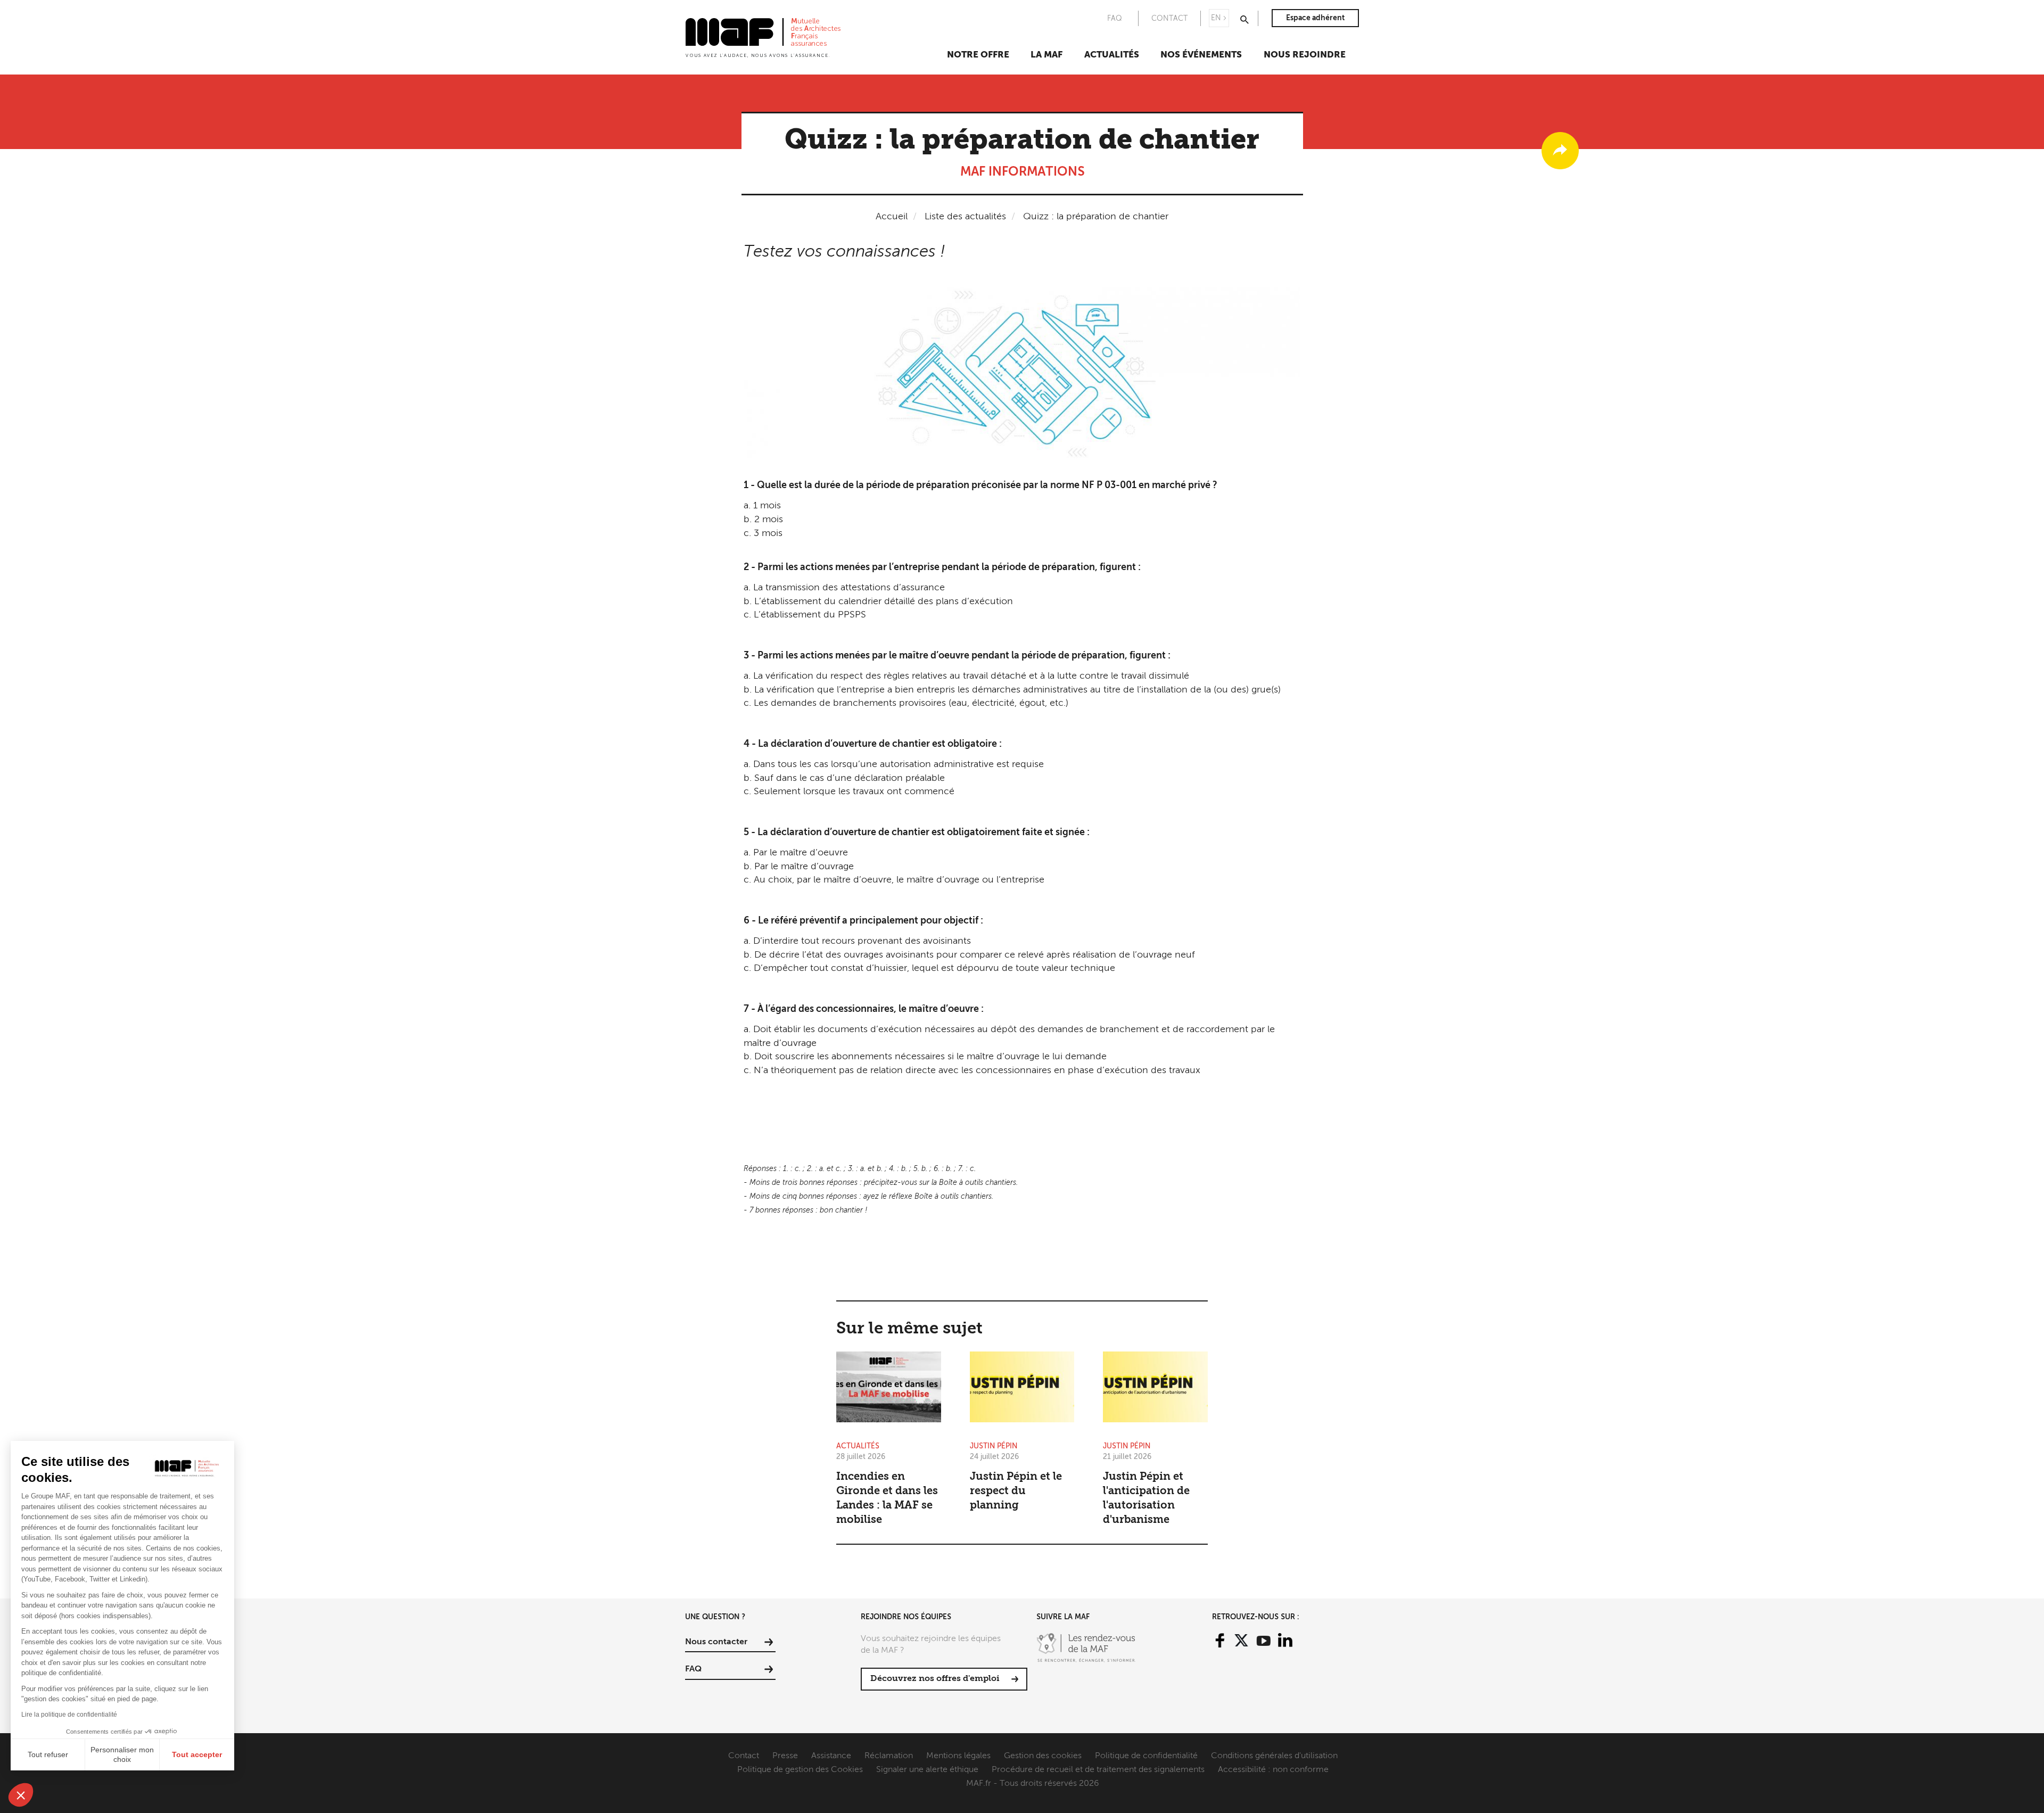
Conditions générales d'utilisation (1274, 1756)
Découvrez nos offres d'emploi (935, 1679)
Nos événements (1201, 55)
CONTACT (1169, 19)
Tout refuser (48, 1754)
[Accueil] (763, 37)
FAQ (1115, 19)
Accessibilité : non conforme (1273, 1770)
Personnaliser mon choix (122, 1754)
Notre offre (978, 55)
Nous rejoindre (1305, 55)
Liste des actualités (965, 217)
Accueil (892, 217)
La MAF (1046, 55)
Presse (785, 1756)
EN (1216, 18)
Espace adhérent (1315, 18)
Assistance (831, 1756)
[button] (21, 1795)
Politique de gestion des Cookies (800, 1770)
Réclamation (889, 1756)
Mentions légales (958, 1756)
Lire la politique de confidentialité (69, 1715)
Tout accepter (197, 1754)
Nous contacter (716, 1642)
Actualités (1112, 55)
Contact (744, 1756)
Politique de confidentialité (1146, 1756)
